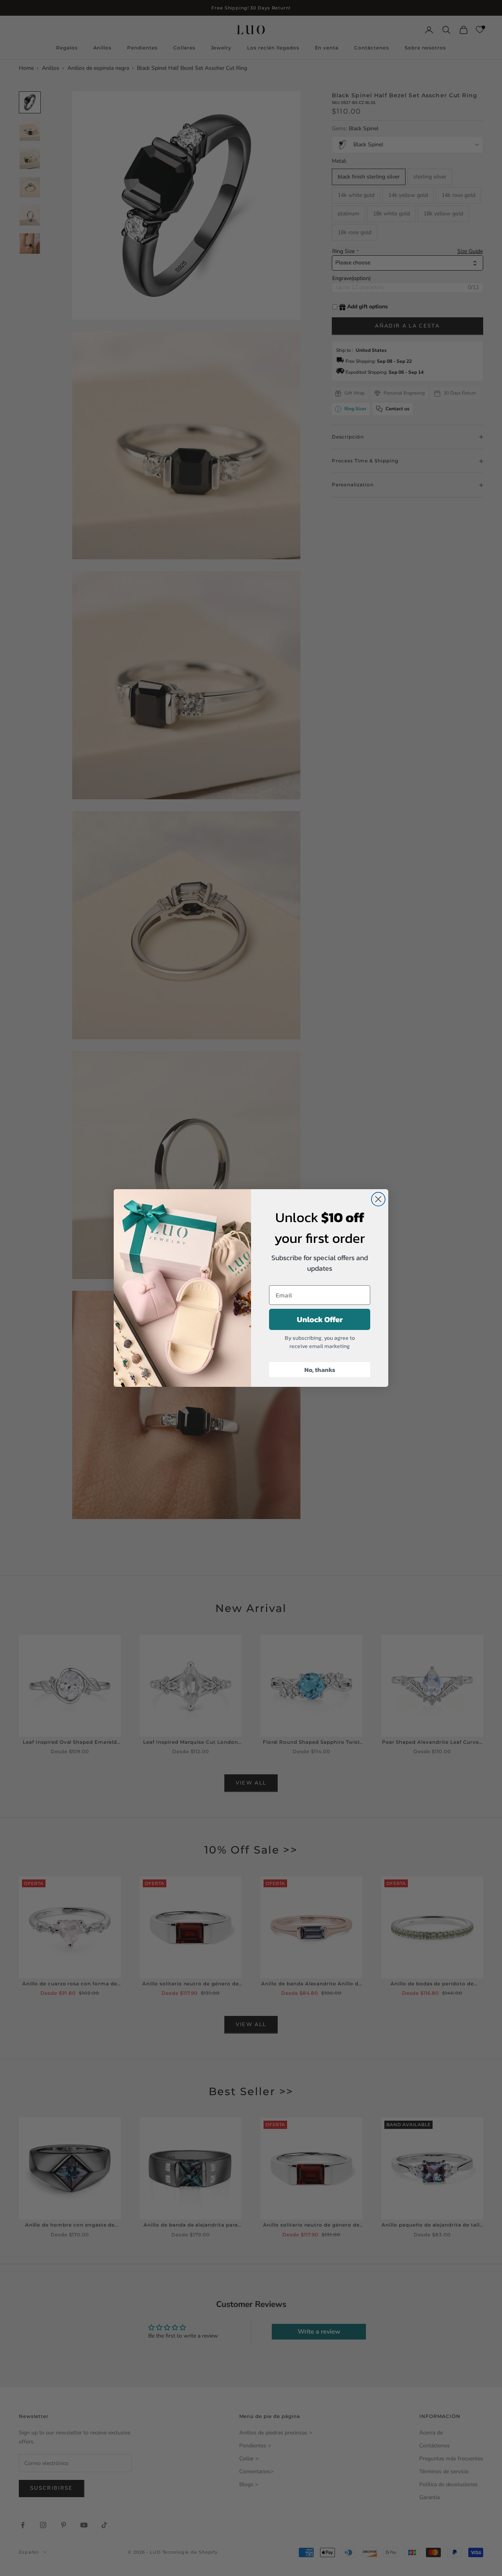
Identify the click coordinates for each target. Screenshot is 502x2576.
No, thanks (320, 1370)
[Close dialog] (378, 1199)
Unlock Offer (320, 1319)
